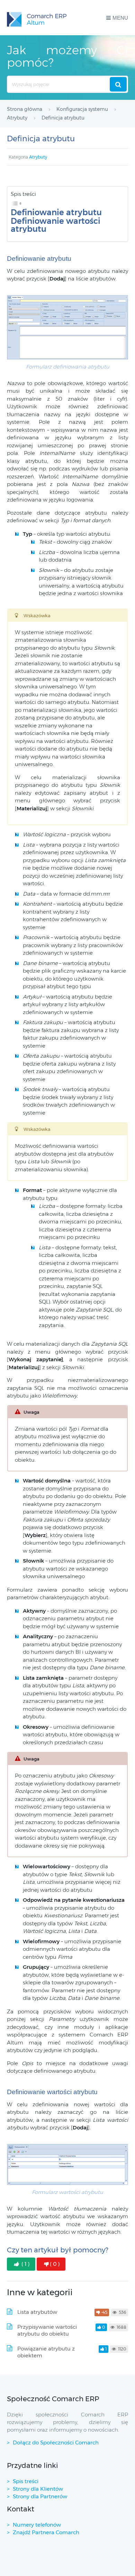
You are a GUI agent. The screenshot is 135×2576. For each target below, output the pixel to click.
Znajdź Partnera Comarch (46, 2532)
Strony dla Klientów (38, 2489)
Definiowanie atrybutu (56, 213)
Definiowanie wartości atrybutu (56, 225)
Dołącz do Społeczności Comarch (56, 2443)
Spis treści (26, 2481)
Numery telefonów (37, 2525)
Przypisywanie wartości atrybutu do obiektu (47, 2330)
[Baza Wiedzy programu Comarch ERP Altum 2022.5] (37, 18)
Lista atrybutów (37, 2312)
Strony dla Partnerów (40, 2496)
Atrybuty (38, 157)
